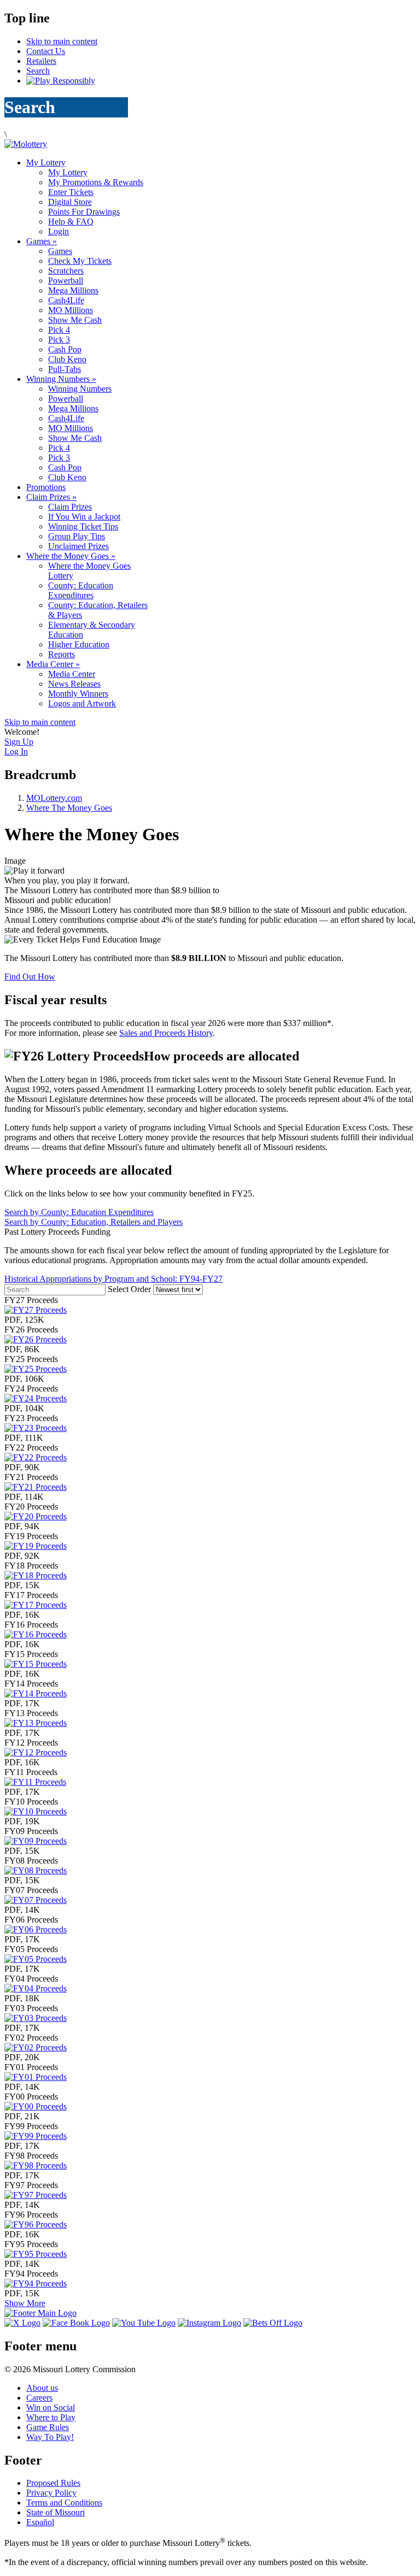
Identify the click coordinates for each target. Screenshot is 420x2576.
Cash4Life (66, 300)
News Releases (74, 684)
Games (42, 241)
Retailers (41, 61)
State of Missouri (56, 2512)
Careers (39, 2398)
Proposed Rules (53, 2483)
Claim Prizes (51, 497)
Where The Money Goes (69, 808)
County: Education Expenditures (81, 590)
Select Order (130, 1289)
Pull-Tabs (65, 369)
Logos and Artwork (82, 703)
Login (59, 231)
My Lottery (46, 163)
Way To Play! (50, 2437)
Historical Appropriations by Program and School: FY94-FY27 (113, 1279)
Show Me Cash (75, 320)
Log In (16, 751)
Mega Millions (73, 290)
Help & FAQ (71, 222)
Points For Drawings (84, 212)
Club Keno (67, 359)
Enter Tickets (71, 192)
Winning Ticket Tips (83, 526)
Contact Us (46, 51)
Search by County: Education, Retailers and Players (94, 1222)
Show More (25, 2303)
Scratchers (66, 271)
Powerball (66, 281)
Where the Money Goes (71, 556)
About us (42, 2388)
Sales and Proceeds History (166, 1033)
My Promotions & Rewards (96, 182)
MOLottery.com (54, 798)
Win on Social (51, 2407)
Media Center (53, 664)
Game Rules (48, 2427)
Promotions (46, 487)
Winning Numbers (61, 379)
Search (38, 71)
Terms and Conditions (64, 2503)
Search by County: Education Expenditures (79, 1212)
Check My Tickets (80, 261)
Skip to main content (62, 41)
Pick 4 (59, 330)
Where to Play (51, 2417)
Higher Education (79, 644)
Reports (62, 654)
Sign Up (19, 742)
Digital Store (70, 202)
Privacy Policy (51, 2493)
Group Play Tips (77, 536)
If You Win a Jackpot (84, 517)
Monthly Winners (78, 694)
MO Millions (71, 310)
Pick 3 (59, 340)
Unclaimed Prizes (78, 546)
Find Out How (30, 977)
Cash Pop (65, 349)
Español (40, 2522)
